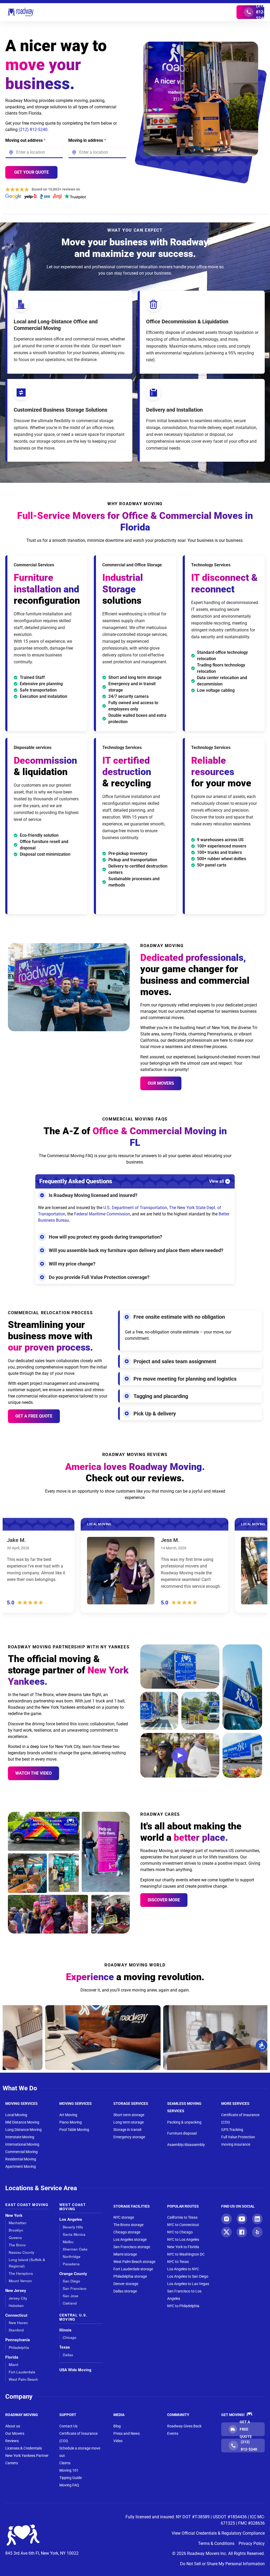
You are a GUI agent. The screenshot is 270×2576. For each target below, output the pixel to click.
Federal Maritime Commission (102, 1214)
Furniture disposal (182, 2133)
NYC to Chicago (180, 2232)
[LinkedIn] (257, 2219)
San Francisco (75, 2288)
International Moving (22, 2144)
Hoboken (16, 2305)
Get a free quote (34, 1416)
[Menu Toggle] (135, 12)
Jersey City (18, 2298)
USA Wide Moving (75, 2370)
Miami (13, 2365)
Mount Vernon (20, 2281)
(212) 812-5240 (33, 130)
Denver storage (126, 2284)
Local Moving (16, 2115)
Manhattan (18, 2223)
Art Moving (68, 2115)
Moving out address (25, 140)
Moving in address (87, 140)
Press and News (127, 2433)
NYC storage (124, 2217)
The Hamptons (21, 2273)
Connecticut (16, 2315)
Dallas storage (125, 2291)
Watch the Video (33, 1773)
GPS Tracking (232, 2130)
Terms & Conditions (216, 2543)
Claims (65, 2463)
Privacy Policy (252, 2543)
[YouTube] (242, 2219)
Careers (12, 2463)
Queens (15, 2237)
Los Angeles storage (130, 2239)
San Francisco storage (132, 2247)
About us (13, 2426)
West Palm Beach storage (134, 2262)
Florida (12, 2357)
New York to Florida (183, 2247)
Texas (65, 2347)
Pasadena (71, 2264)
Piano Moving (71, 2122)
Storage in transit (127, 2130)
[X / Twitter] (226, 2232)
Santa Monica (74, 2234)
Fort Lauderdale (22, 2372)
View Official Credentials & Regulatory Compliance (218, 2533)
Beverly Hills (73, 2227)
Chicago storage (127, 2232)
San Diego (71, 2281)
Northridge (72, 2256)
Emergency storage (129, 2137)
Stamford (16, 2330)
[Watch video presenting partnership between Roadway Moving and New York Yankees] (180, 1755)
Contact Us (68, 2426)
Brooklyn (16, 2230)
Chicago (70, 2337)
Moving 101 (69, 2470)
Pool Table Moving (74, 2130)
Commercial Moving (21, 2152)
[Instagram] (226, 2219)
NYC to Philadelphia (183, 2306)
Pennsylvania (18, 2340)
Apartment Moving (21, 2166)
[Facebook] (242, 2232)
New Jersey (16, 2290)
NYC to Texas (178, 2262)
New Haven (18, 2323)
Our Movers (161, 1083)
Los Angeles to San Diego (188, 2276)
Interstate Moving (20, 2137)
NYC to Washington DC (186, 2254)
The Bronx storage (128, 2225)
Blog (117, 2426)
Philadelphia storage (130, 2276)
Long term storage (129, 2122)
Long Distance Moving (23, 2130)
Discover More (164, 1900)
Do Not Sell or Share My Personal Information (222, 2564)
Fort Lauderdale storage (133, 2269)
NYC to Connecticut (183, 2225)
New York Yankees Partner (27, 2456)
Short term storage (129, 2115)
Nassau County (21, 2252)
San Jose (71, 2296)
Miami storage (125, 2254)
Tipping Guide (71, 2478)
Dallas (68, 2355)
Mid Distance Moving (22, 2122)
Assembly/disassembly (186, 2145)
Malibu (68, 2242)
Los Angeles (71, 2219)
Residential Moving (21, 2159)
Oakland (70, 2303)
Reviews (12, 2441)
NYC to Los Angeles (183, 2239)
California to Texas (182, 2217)
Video (118, 2441)
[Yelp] (257, 2232)
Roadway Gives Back (184, 2426)
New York (14, 2215)
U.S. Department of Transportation (135, 1208)
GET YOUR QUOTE (32, 172)
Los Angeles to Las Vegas (188, 2284)
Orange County (73, 2274)
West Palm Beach (23, 2379)
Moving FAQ (69, 2485)
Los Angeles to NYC (183, 2269)
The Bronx (17, 2245)
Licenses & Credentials (24, 2448)
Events (173, 2433)
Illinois (65, 2330)
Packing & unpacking (184, 2122)
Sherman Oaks (75, 2249)
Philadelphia (19, 2347)
